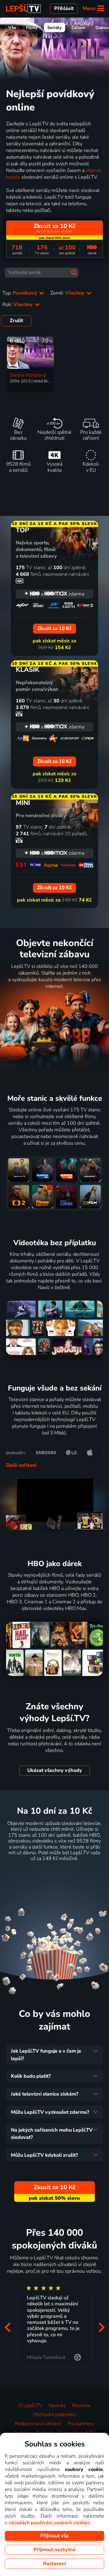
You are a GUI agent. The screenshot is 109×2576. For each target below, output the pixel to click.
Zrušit (16, 321)
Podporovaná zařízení (38, 2424)
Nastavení (54, 2564)
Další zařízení (21, 1465)
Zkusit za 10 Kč (54, 1874)
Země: (68, 293)
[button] (7, 2327)
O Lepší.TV (30, 2406)
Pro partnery (81, 2424)
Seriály (54, 28)
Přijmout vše (54, 2536)
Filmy (32, 28)
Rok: (18, 305)
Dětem (78, 28)
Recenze (81, 2406)
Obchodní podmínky (54, 2415)
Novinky (57, 2406)
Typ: (20, 293)
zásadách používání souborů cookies (49, 2523)
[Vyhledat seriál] (74, 273)
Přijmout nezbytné (55, 2550)
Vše (12, 28)
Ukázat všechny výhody (55, 1770)
